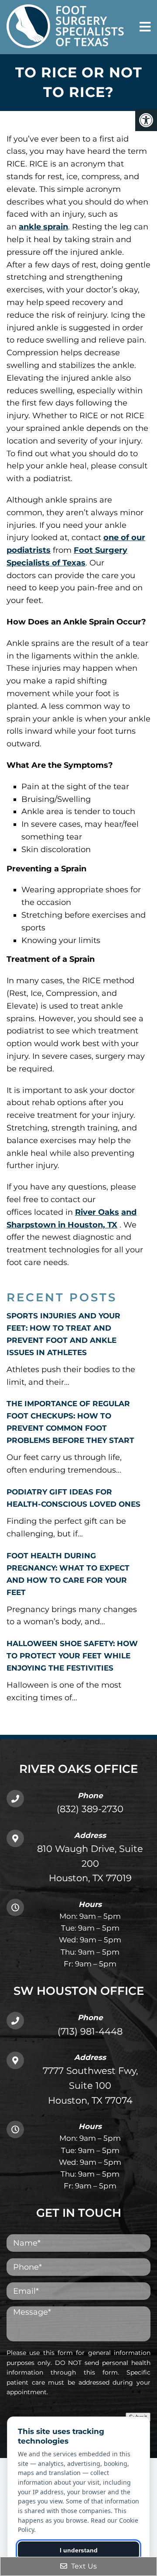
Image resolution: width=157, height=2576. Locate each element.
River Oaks (97, 1212)
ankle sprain (43, 227)
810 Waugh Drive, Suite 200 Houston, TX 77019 (90, 1863)
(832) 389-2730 (90, 1809)
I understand (79, 2550)
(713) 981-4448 (90, 2031)
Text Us (83, 2566)
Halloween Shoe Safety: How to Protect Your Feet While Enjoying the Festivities (72, 1656)
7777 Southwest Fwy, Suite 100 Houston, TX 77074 (90, 2085)
